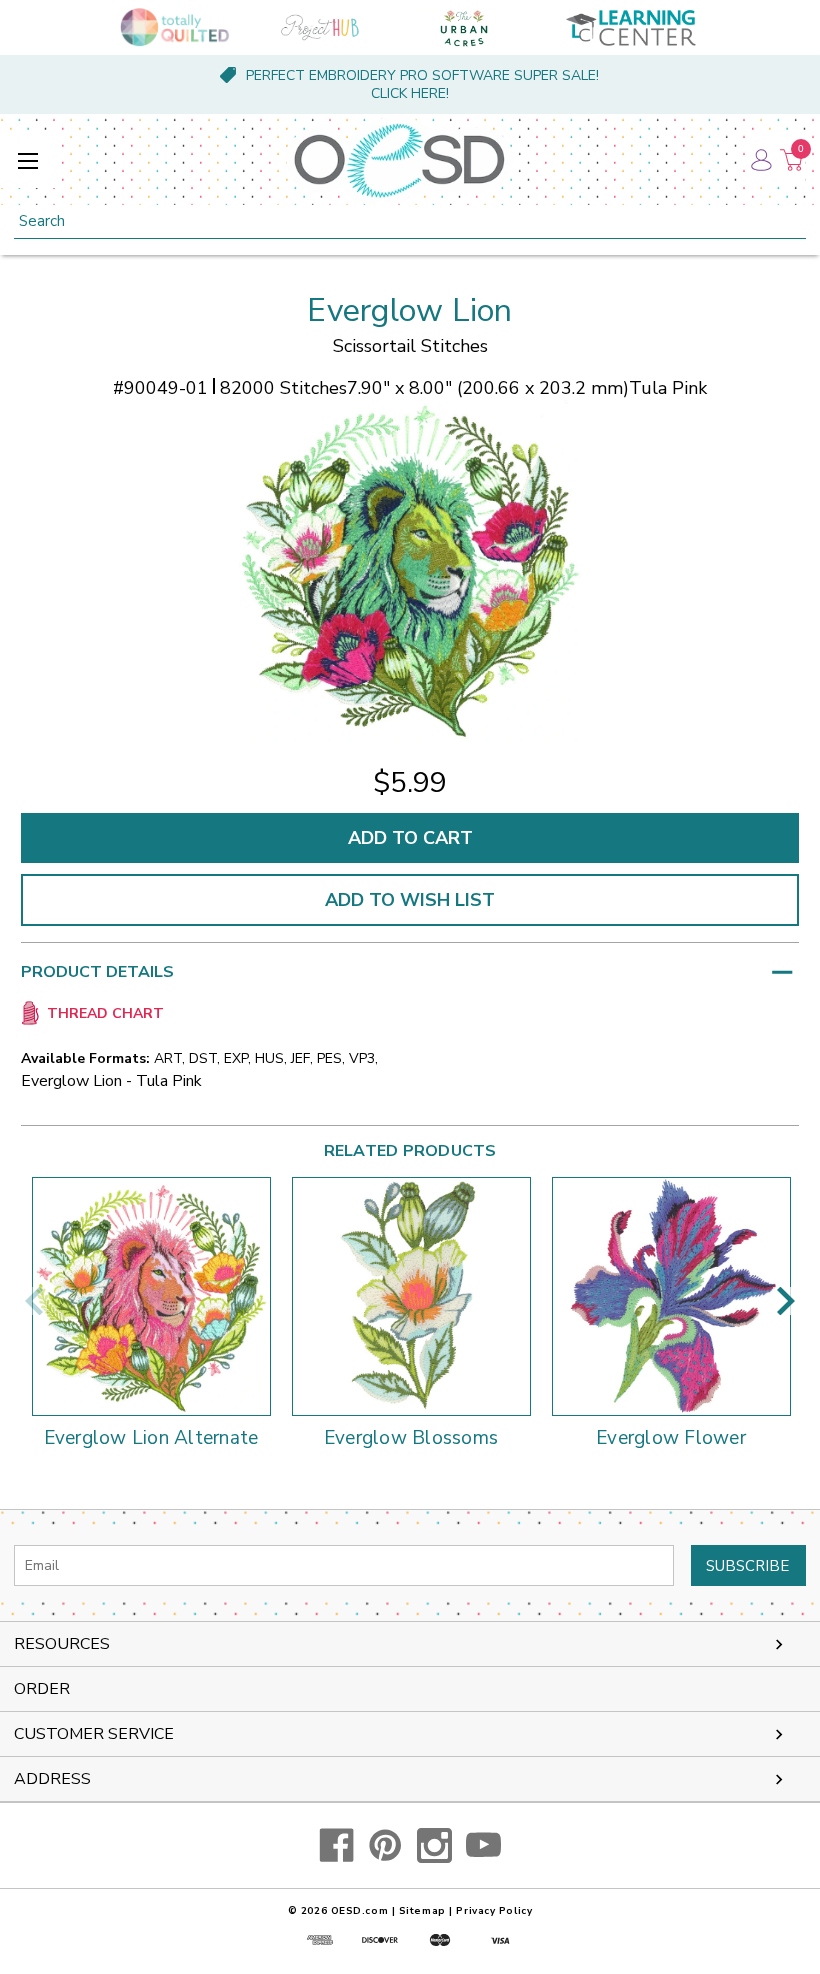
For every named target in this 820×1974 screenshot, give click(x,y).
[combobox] (410, 221)
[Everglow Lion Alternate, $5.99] (151, 1296)
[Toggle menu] (27, 160)
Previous (34, 1301)
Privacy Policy (494, 1911)
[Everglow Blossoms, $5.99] (411, 1296)
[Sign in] (760, 160)
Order (42, 1689)
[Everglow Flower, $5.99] (671, 1296)
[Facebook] (336, 1845)
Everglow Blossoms (411, 1439)
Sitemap (422, 1911)
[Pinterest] (385, 1845)
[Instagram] (434, 1845)
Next (786, 1301)
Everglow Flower (671, 1439)
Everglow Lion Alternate (151, 1439)
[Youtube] (483, 1845)
